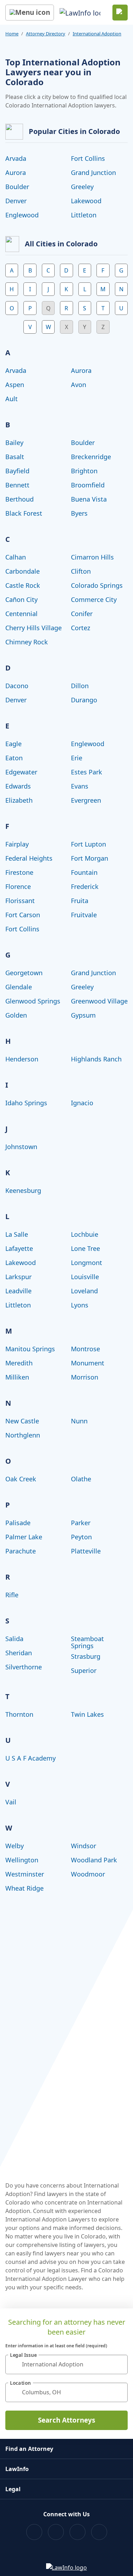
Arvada (16, 158)
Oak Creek (21, 1479)
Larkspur (18, 1277)
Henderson (22, 1059)
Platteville (86, 1551)
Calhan (16, 557)
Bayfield (17, 471)
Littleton (84, 215)
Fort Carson (23, 915)
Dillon (80, 686)
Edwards (18, 786)
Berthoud (20, 499)
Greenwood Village (99, 1001)
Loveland (84, 1291)
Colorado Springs (97, 585)
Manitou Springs (30, 1349)
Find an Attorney (29, 2449)
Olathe (81, 1479)
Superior (84, 1670)
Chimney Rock (27, 642)
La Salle (17, 1234)
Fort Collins (88, 158)
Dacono (17, 686)
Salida (14, 1639)
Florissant (20, 901)
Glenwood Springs (33, 1001)
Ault (12, 399)
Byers (79, 513)
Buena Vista (89, 499)
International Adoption (97, 34)
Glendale (19, 987)
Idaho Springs (26, 1103)
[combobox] (66, 2364)
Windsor (84, 1846)
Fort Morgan (90, 858)
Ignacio (82, 1103)
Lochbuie (85, 1234)
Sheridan (19, 1653)
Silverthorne (24, 1667)
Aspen (15, 385)
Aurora (16, 172)
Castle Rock (23, 585)
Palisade (18, 1523)
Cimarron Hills (92, 557)
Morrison (85, 1377)
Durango (84, 700)
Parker (81, 1523)
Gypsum (83, 1015)
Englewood (22, 215)
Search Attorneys (66, 2420)
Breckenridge (91, 457)
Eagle (13, 744)
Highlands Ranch (96, 1059)
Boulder (17, 187)
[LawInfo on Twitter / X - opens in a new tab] (56, 2532)
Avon (79, 385)
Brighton (84, 471)
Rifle (12, 1595)
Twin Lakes (87, 1714)
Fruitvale (84, 915)
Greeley (82, 187)
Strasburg (86, 1656)
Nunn (79, 1421)
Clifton (81, 571)
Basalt (15, 457)
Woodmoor (88, 1874)
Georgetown (24, 973)
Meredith (19, 1363)
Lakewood (86, 201)
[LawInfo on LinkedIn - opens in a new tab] (99, 2532)
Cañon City (21, 599)
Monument (88, 1363)
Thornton (19, 1714)
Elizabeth (19, 800)
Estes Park (87, 772)
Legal (13, 2489)
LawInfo (17, 2469)
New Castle (22, 1421)
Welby (15, 1846)
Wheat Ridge (24, 1888)
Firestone (19, 872)
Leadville (18, 1291)
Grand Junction (93, 172)
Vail (11, 1802)
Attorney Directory (46, 34)
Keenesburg (23, 1190)
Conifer (82, 614)
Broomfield (88, 485)
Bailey (14, 443)
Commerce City (94, 599)
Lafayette (19, 1248)
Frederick (85, 886)
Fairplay (17, 844)
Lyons (80, 1305)
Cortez (81, 628)
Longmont (87, 1263)
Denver (16, 201)
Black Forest (24, 513)
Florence (18, 886)
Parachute (21, 1551)
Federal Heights (29, 858)
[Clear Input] (119, 2364)
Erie (77, 758)
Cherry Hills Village (34, 628)
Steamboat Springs (87, 1642)
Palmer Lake (24, 1537)
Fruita (80, 901)
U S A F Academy (31, 1758)
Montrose (85, 1349)
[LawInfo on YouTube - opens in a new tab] (77, 2532)
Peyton (81, 1537)
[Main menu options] (30, 13)
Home (12, 34)
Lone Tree (85, 1248)
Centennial (21, 614)
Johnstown (21, 1147)
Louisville (85, 1277)
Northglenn (23, 1435)
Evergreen (86, 800)
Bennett (17, 485)
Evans (80, 786)
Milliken (17, 1377)
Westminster (25, 1874)
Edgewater (21, 772)
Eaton (14, 758)
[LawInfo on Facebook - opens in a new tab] (34, 2532)
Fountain (84, 872)
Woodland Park (94, 1860)
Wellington (22, 1860)
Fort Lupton (88, 844)
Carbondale (23, 571)
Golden (16, 1015)
